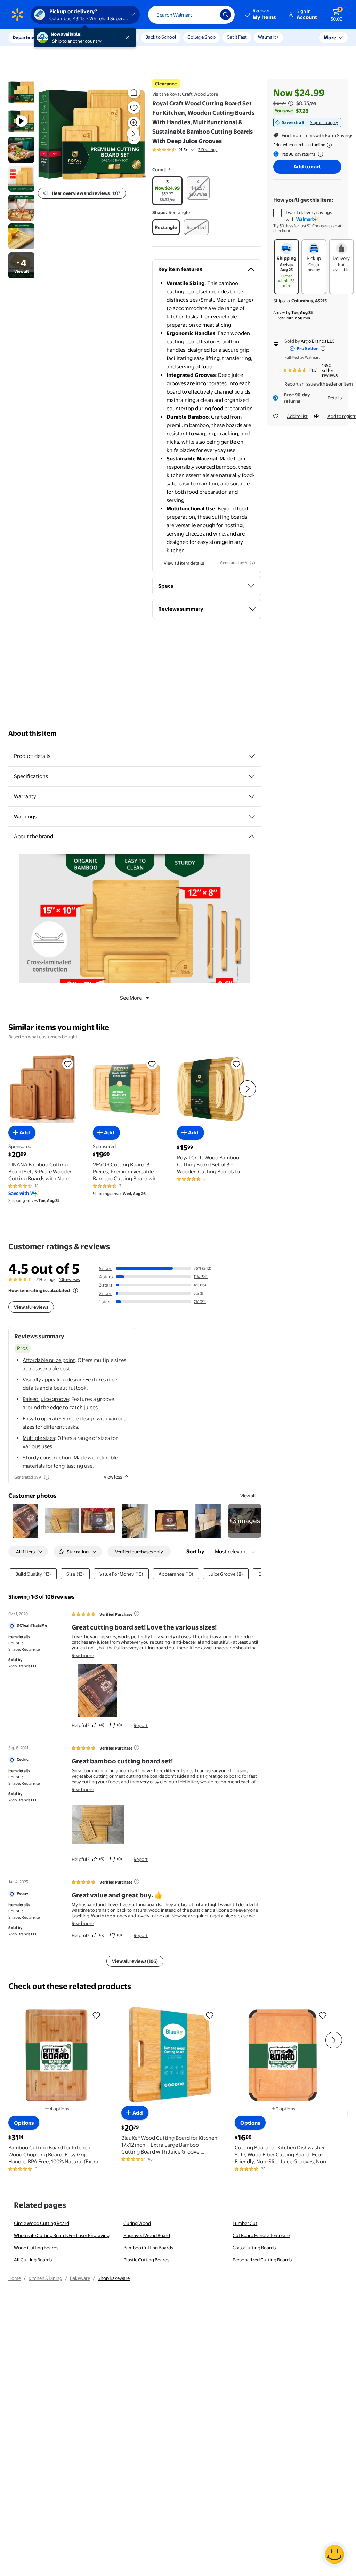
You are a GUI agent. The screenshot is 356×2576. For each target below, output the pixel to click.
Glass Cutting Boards (254, 2248)
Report (141, 1725)
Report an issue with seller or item (319, 384)
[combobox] (191, 15)
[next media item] (133, 134)
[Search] (226, 15)
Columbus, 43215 (309, 301)
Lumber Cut (245, 2223)
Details (335, 398)
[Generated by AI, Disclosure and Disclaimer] (252, 563)
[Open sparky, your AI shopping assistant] (334, 2554)
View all (248, 1496)
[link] (307, 122)
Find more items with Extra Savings (317, 135)
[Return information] (319, 154)
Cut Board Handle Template (261, 2235)
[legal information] (329, 145)
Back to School (161, 37)
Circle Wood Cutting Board (42, 2223)
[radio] (167, 191)
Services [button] (70, 37)
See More (131, 998)
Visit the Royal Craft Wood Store (185, 94)
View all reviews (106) (135, 1961)
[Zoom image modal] (134, 123)
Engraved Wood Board (147, 2235)
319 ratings (208, 150)
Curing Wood (137, 2223)
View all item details (184, 563)
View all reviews (31, 1307)
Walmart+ (268, 37)
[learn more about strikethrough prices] (291, 103)
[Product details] (252, 756)
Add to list (297, 416)
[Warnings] (252, 817)
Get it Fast (237, 37)
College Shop (201, 37)
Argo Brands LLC (318, 341)
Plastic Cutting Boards (146, 2260)
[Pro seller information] (323, 348)
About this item (32, 733)
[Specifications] (252, 776)
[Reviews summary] (193, 150)
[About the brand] (252, 837)
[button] (261, 15)
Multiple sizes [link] (39, 1438)
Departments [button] (27, 37)
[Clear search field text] (210, 15)
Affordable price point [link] (49, 1360)
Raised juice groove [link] (46, 1399)
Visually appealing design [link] (53, 1380)
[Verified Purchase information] (137, 1614)
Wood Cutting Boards (36, 2248)
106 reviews (69, 1279)
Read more (83, 1655)
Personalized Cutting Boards (262, 2260)
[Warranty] (252, 796)
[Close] (129, 38)
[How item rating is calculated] (75, 1290)
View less (113, 1477)
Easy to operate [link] (41, 1418)
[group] (185, 150)
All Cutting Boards (33, 2260)
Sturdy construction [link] (47, 1457)
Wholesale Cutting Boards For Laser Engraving (62, 2235)
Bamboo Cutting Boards (148, 2248)
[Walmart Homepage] (17, 15)
